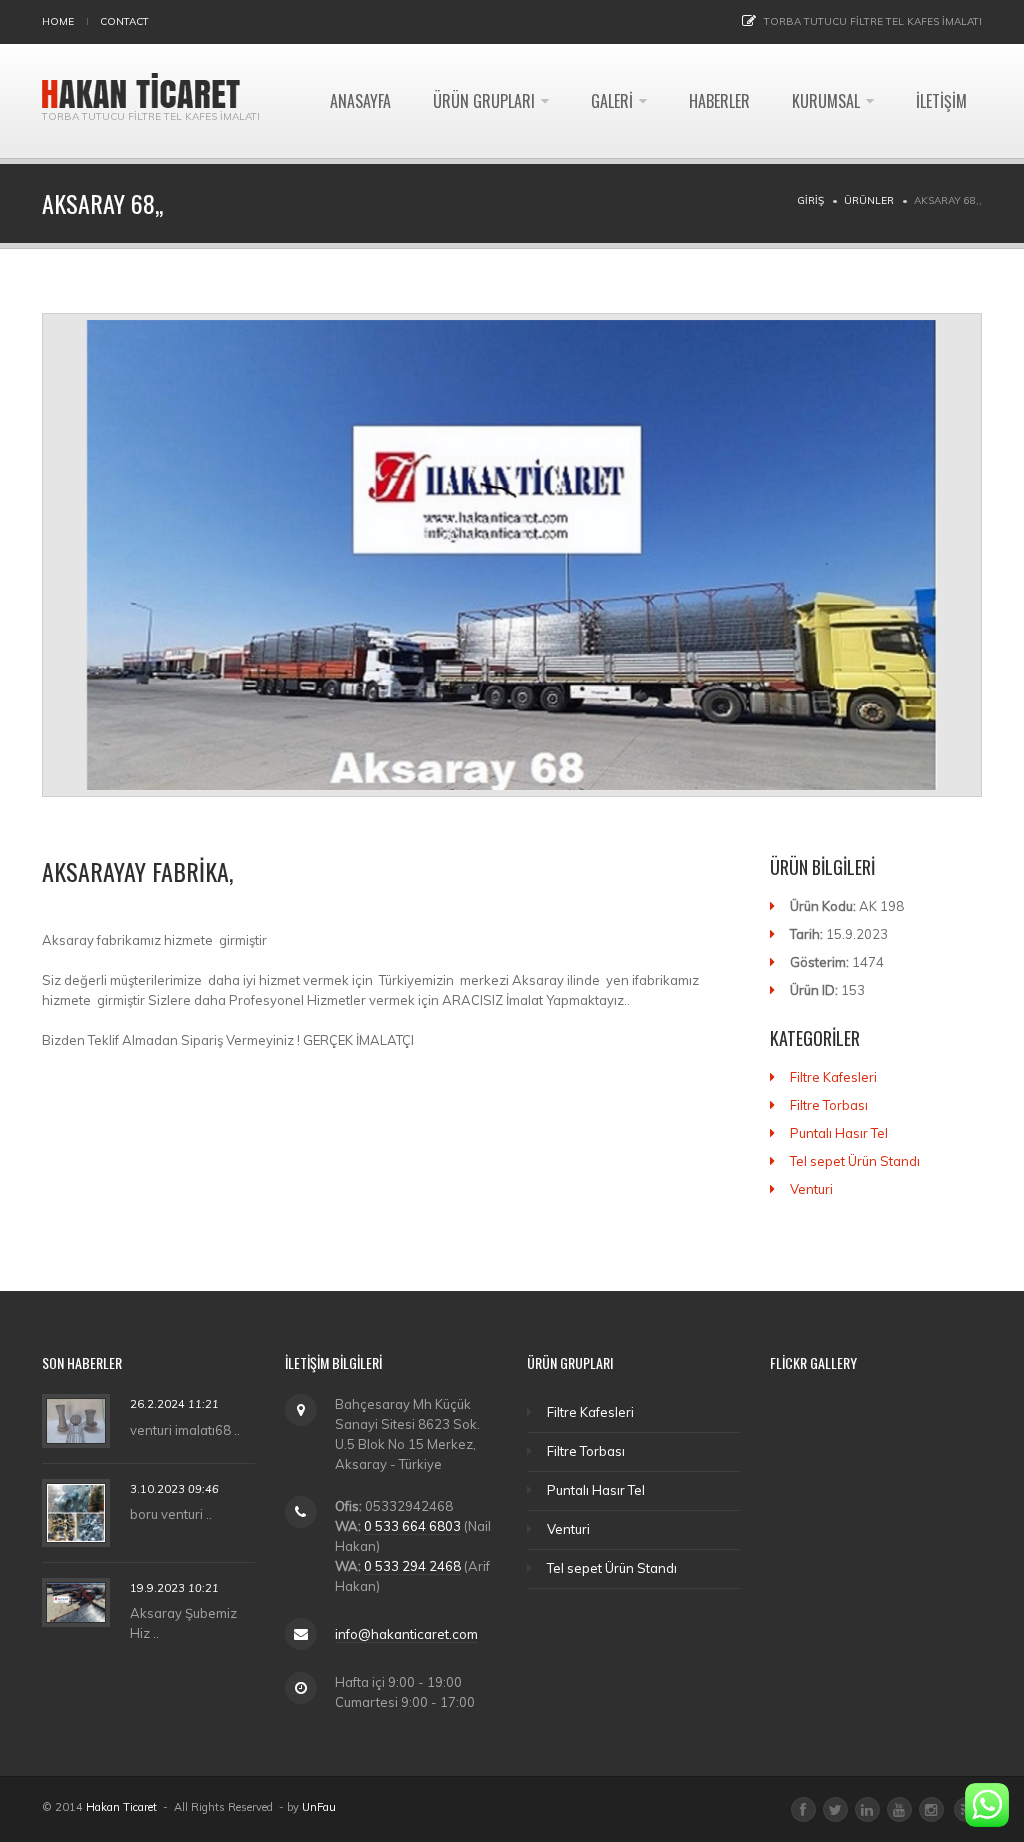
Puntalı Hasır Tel (839, 1133)
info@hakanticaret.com (406, 1634)
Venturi (811, 1189)
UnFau (319, 1807)
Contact (124, 21)
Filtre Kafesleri (833, 1077)
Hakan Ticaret (121, 1807)
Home (58, 21)
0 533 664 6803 (412, 1526)
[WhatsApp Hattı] (987, 1805)
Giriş (810, 200)
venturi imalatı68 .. (185, 1430)
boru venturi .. (171, 1514)
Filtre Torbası (829, 1105)
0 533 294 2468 (412, 1566)
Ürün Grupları (484, 101)
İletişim (941, 101)
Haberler (719, 101)
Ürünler (869, 200)
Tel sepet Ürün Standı (855, 1161)
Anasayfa (360, 101)
